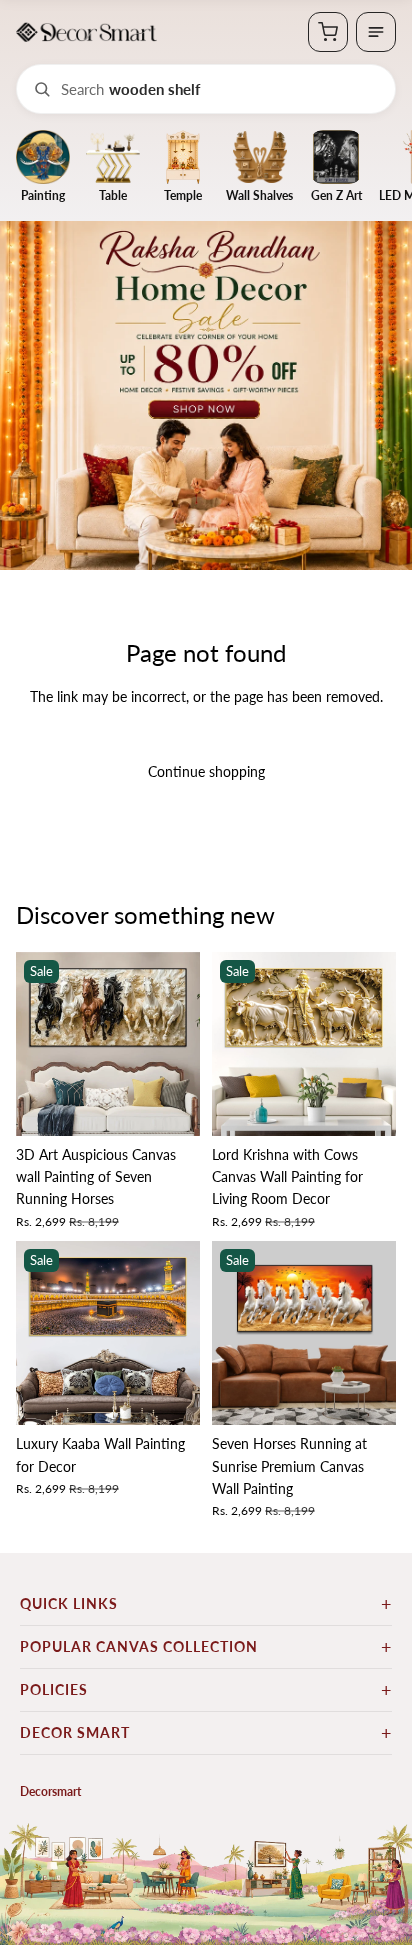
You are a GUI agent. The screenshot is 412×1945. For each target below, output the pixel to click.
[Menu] (376, 32)
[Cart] (328, 32)
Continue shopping (206, 771)
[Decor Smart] (86, 32)
